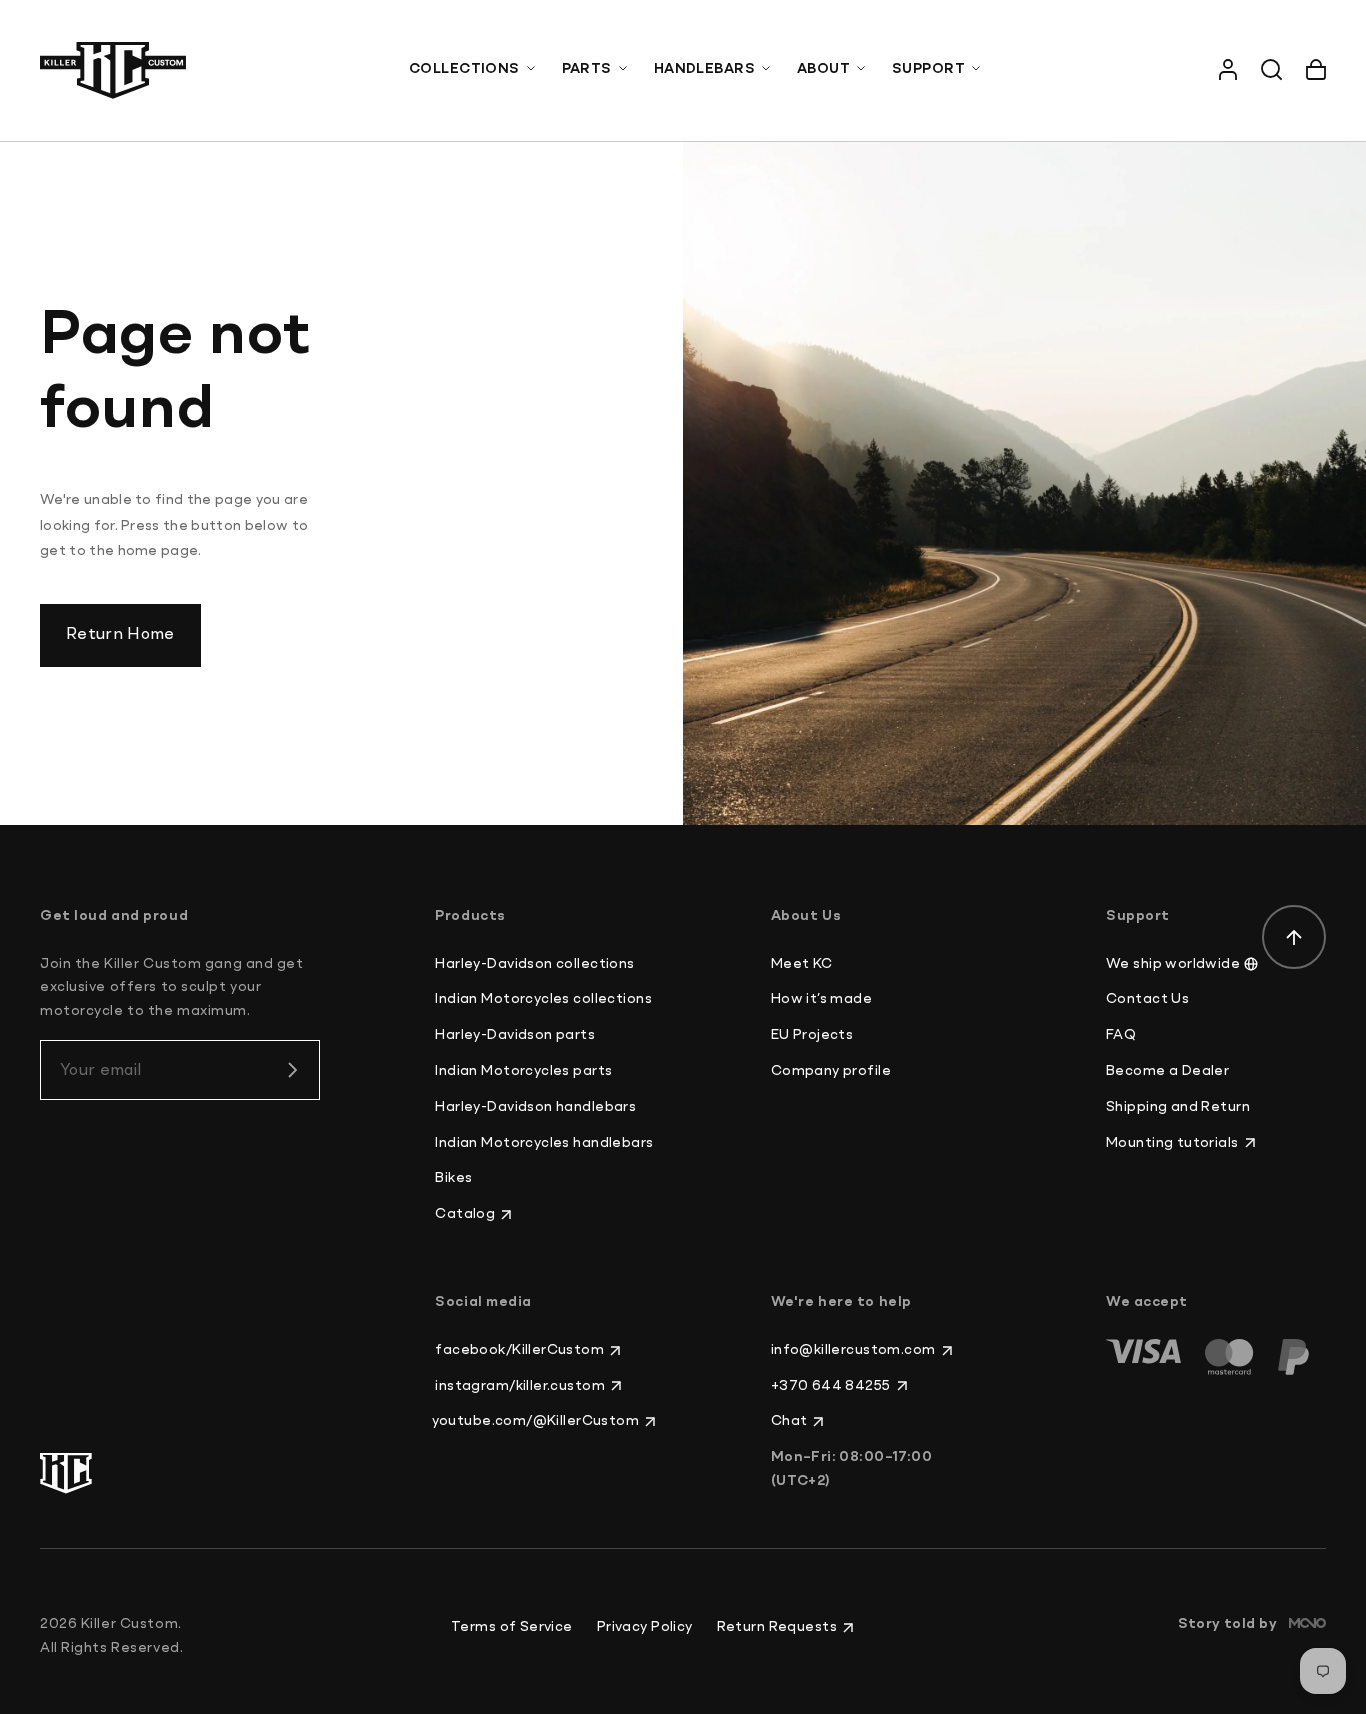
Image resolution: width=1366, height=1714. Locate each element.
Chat (789, 1421)
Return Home (120, 635)
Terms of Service (512, 1627)
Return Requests (777, 1627)
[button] (473, 70)
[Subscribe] (292, 1070)
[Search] (1272, 70)
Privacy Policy (645, 1627)
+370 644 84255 (831, 1386)
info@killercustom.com (853, 1350)
